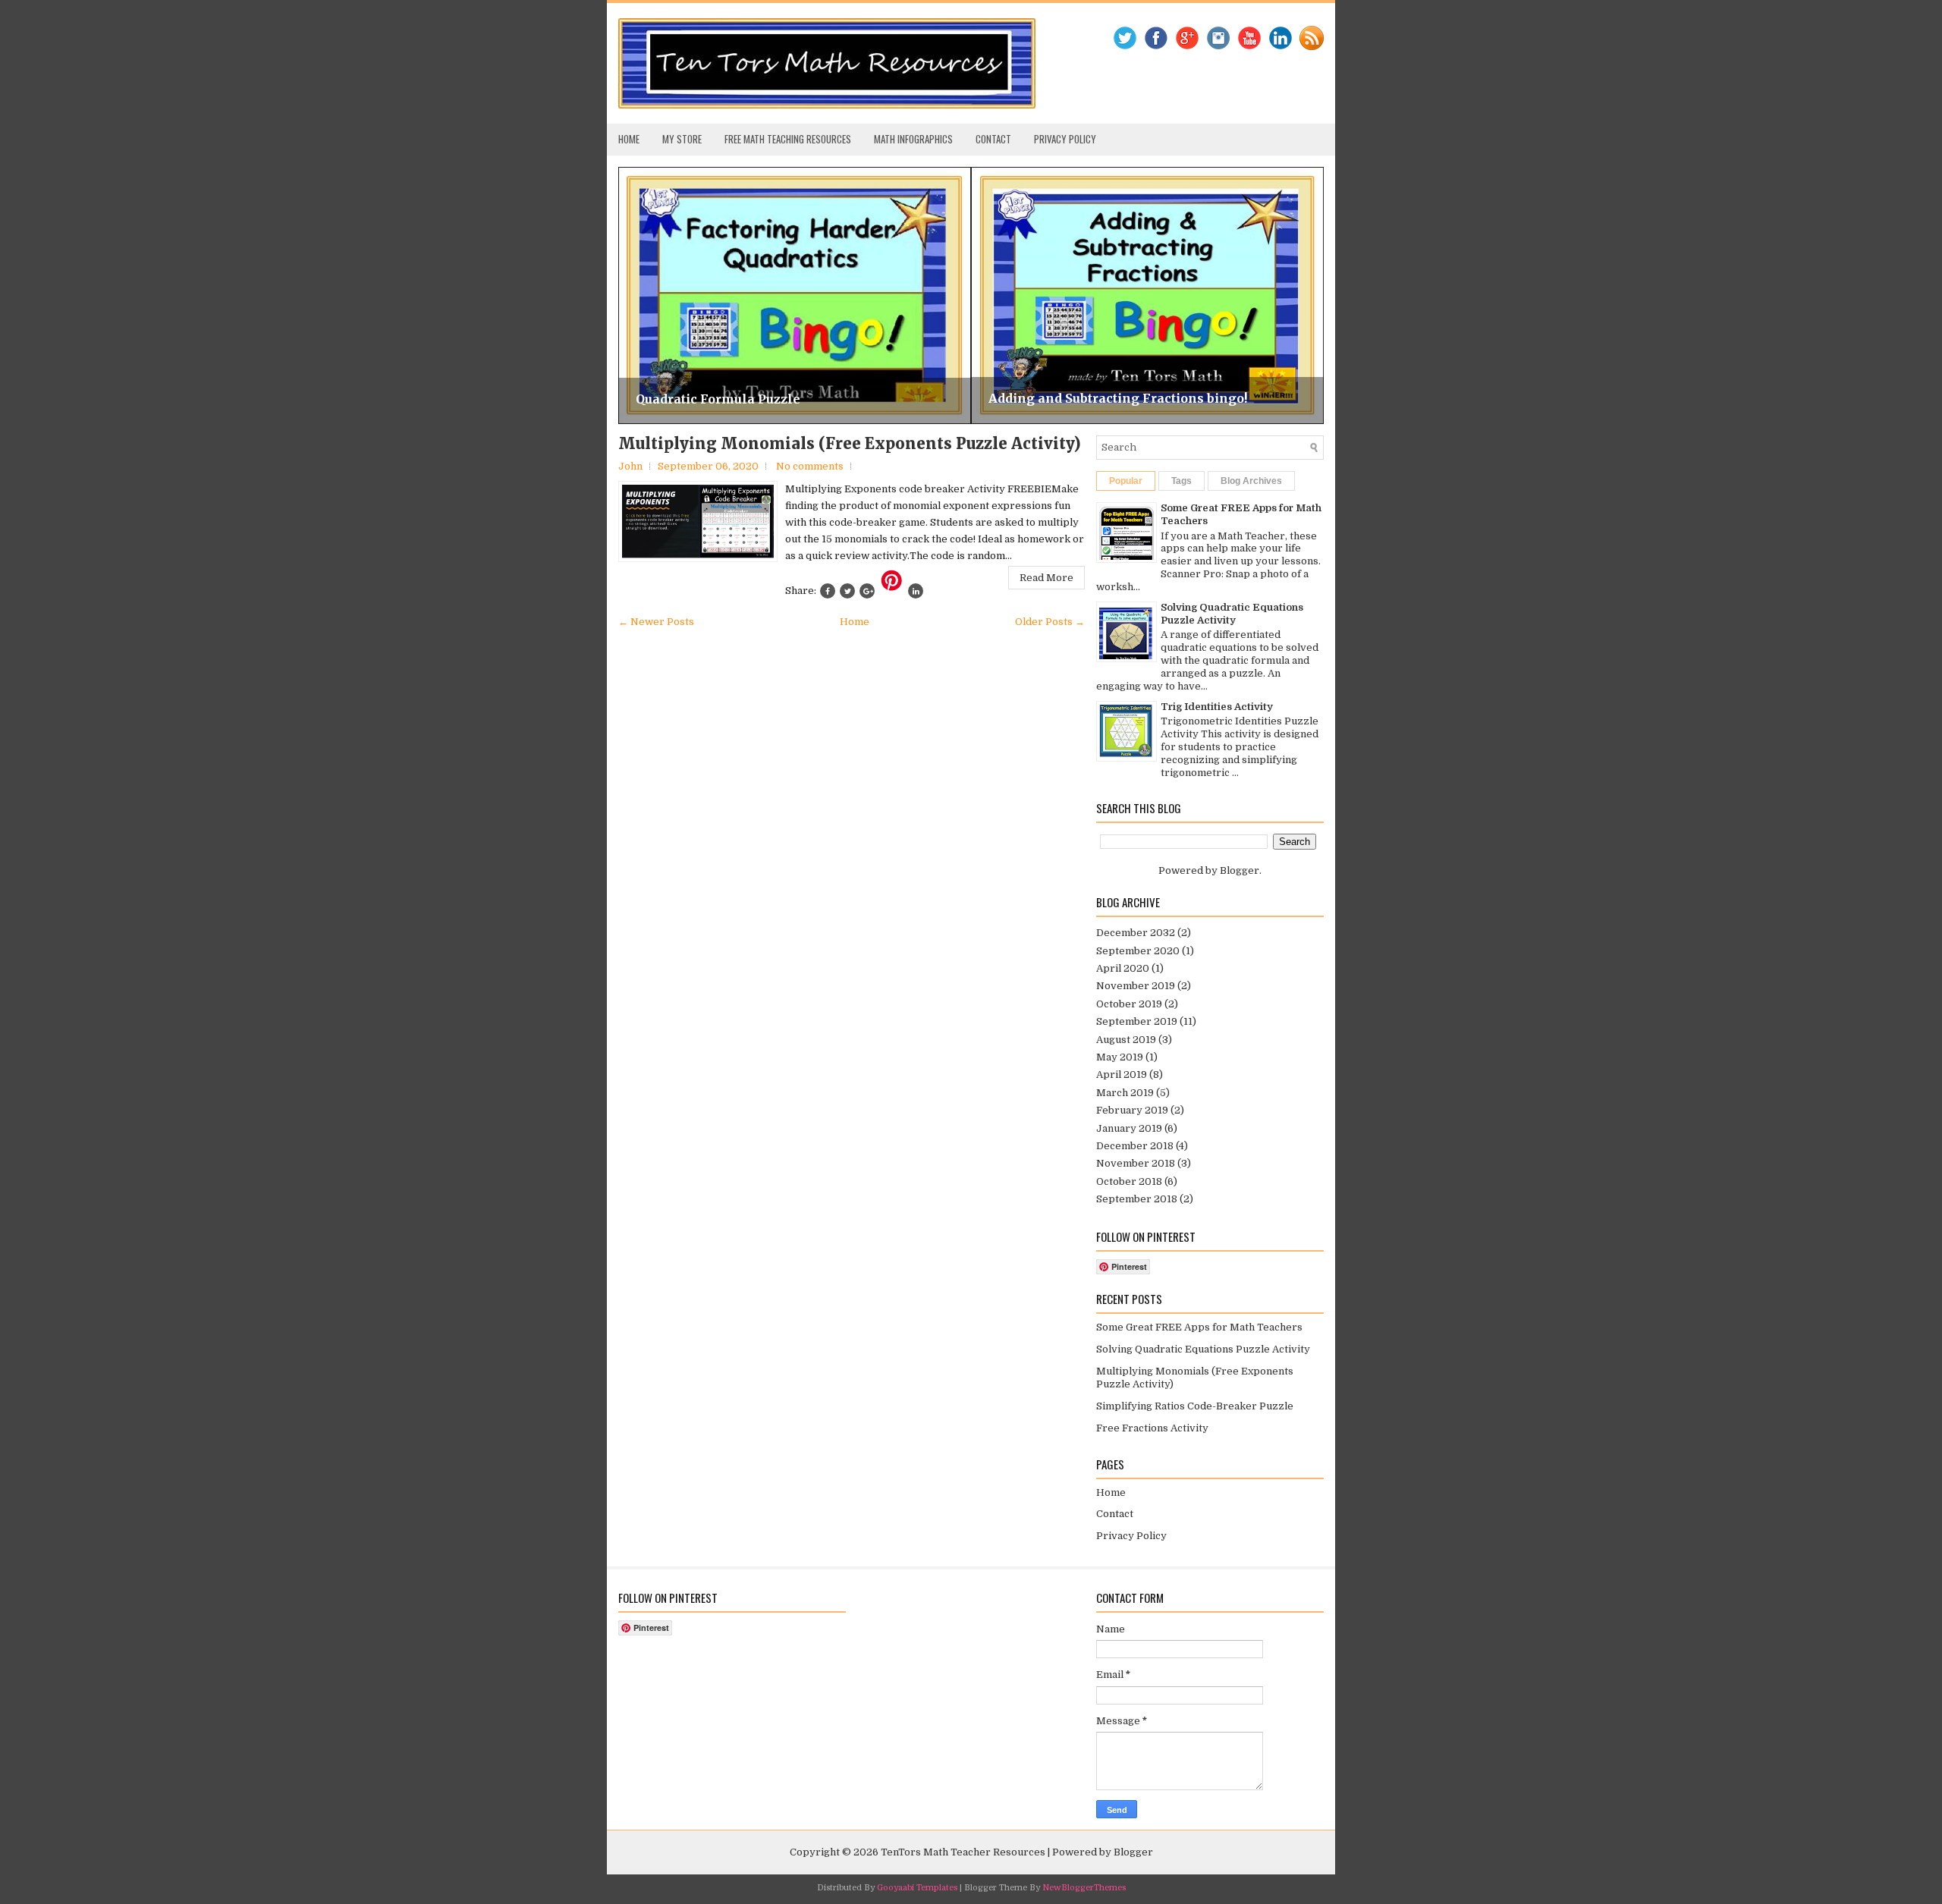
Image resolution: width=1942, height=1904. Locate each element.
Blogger (1240, 870)
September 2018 (1137, 1199)
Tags (1182, 481)
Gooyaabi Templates (917, 1888)
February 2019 (1132, 1110)
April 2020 (1123, 968)
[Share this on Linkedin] (916, 591)
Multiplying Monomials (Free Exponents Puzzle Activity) (850, 444)
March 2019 (1125, 1093)
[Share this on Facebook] (828, 591)
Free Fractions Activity (1152, 1428)
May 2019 (1120, 1057)
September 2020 (1138, 951)
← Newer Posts (656, 622)
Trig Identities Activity (1217, 707)
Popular (1126, 481)
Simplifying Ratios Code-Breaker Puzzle (1195, 1406)
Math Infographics (913, 139)
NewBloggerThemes (1084, 1888)
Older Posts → (1050, 622)
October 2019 (1129, 1004)
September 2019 (1137, 1021)
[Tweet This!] (847, 591)
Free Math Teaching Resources (788, 139)
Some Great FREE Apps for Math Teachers (1199, 1327)
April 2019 (1122, 1075)
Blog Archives (1251, 481)
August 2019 (1126, 1040)
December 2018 (1135, 1146)
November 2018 (1136, 1163)
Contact (993, 139)
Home (629, 139)
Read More (1046, 578)
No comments (810, 466)
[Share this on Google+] (867, 591)
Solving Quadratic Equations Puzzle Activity (1232, 614)
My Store (682, 139)
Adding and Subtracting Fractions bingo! (766, 398)
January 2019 (1129, 1128)
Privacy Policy (1065, 139)
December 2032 (1136, 933)
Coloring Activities (1050, 398)
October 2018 (1129, 1181)
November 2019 (1136, 986)
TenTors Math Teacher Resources (963, 1852)
